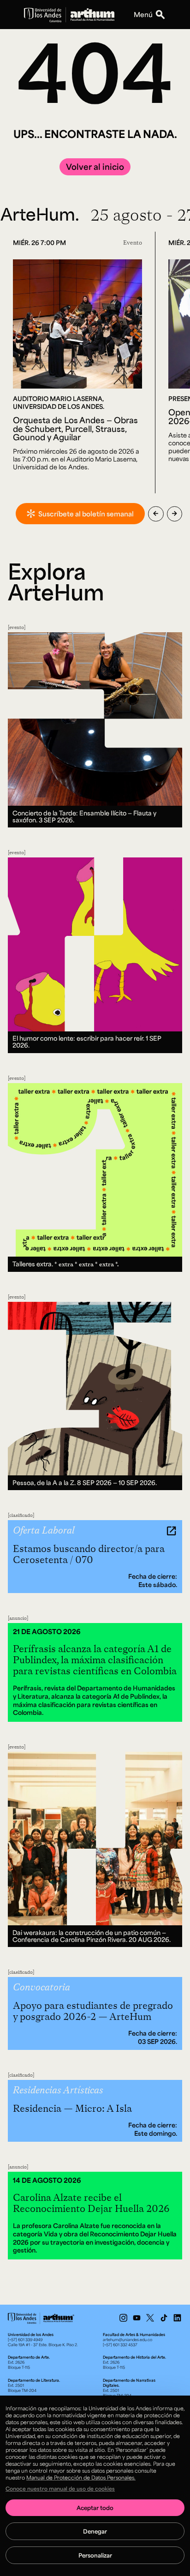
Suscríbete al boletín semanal (86, 514)
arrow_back (156, 514)
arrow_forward (175, 514)
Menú (143, 14)
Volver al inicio (95, 167)
